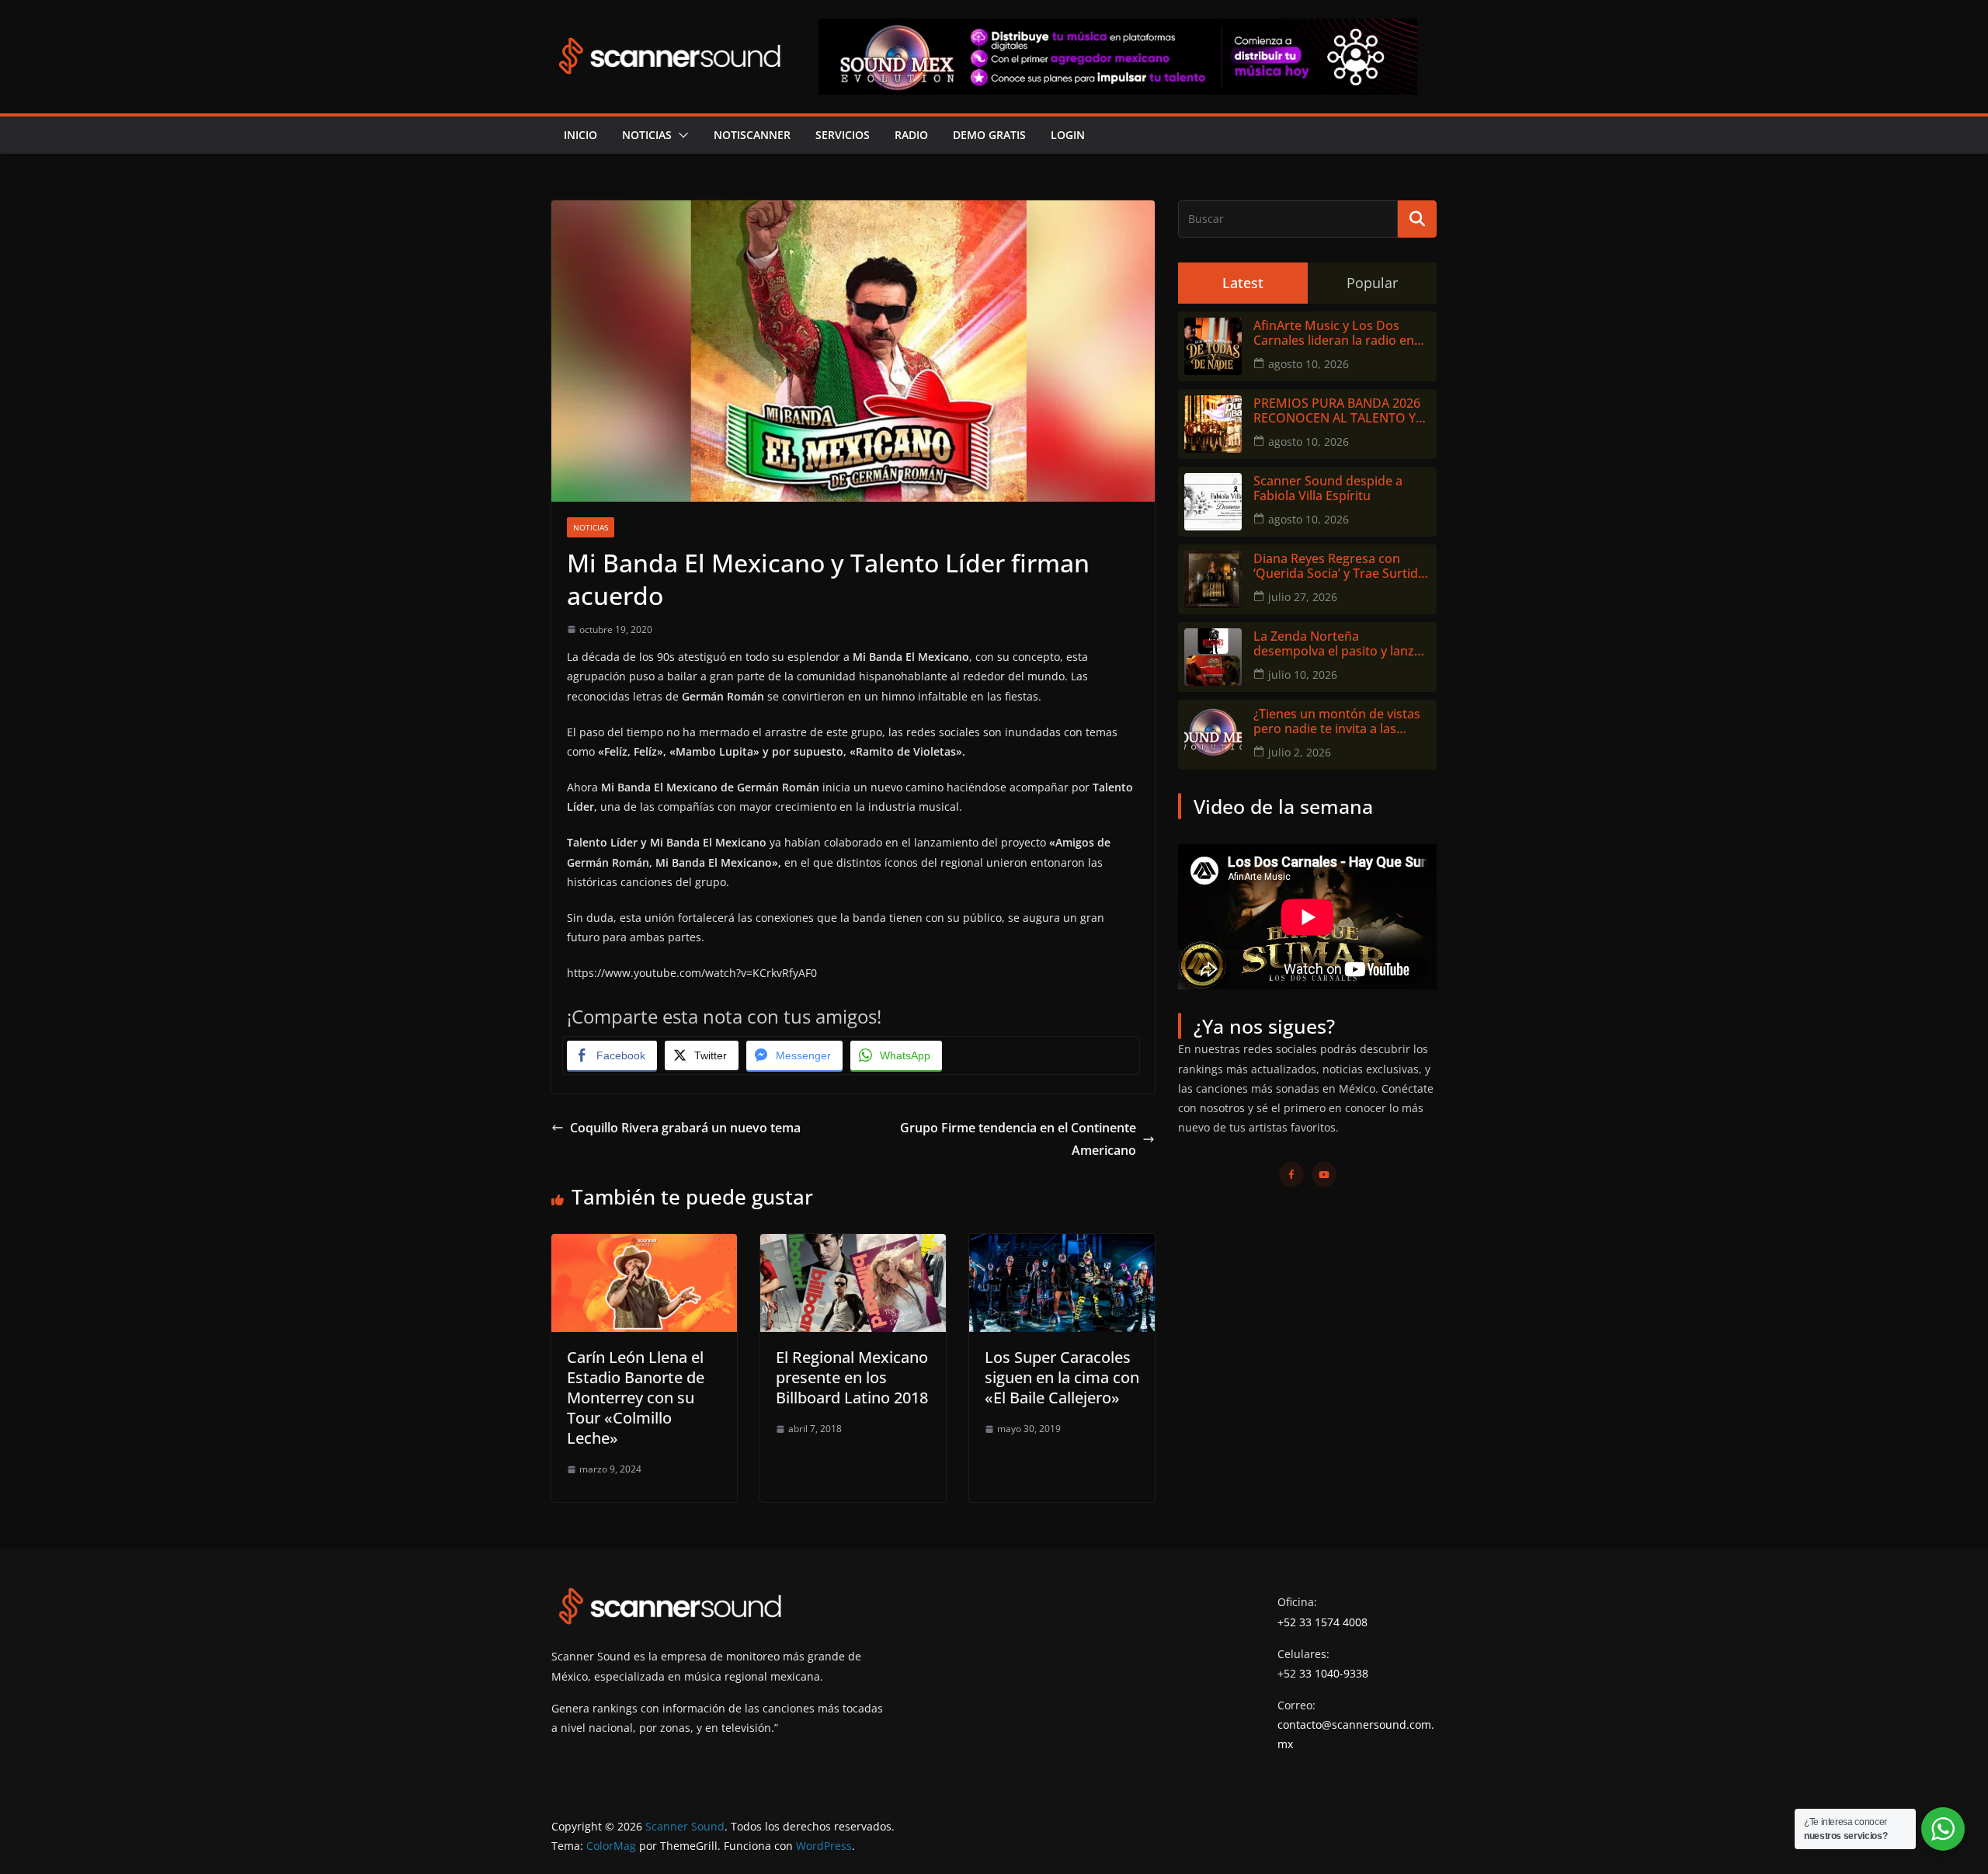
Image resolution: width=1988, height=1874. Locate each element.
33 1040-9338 (1334, 1673)
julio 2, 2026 (1300, 752)
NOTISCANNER (752, 135)
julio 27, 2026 (1303, 597)
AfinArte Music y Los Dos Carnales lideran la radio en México (1334, 333)
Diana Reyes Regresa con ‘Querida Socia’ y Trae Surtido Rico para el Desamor (1340, 566)
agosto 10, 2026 (1309, 364)
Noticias (647, 135)
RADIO (911, 135)
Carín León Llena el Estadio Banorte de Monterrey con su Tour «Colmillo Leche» (636, 1398)
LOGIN (1068, 135)
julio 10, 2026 (1303, 675)
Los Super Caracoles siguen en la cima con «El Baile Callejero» (1062, 1377)
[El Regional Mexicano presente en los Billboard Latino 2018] (853, 1245)
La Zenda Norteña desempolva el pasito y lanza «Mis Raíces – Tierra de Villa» (1337, 644)
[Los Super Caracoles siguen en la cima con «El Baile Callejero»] (1062, 1245)
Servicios (843, 135)
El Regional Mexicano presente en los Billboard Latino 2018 (852, 1377)
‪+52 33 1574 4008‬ (1322, 1622)
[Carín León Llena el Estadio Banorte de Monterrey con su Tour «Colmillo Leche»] (644, 1245)
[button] (680, 135)
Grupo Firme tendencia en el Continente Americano (1018, 1139)
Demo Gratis (989, 135)
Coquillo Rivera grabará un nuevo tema (685, 1128)
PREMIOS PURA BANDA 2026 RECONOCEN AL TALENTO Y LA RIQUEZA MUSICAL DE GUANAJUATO (1337, 411)
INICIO (580, 135)
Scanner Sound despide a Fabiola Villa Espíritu (1328, 488)
